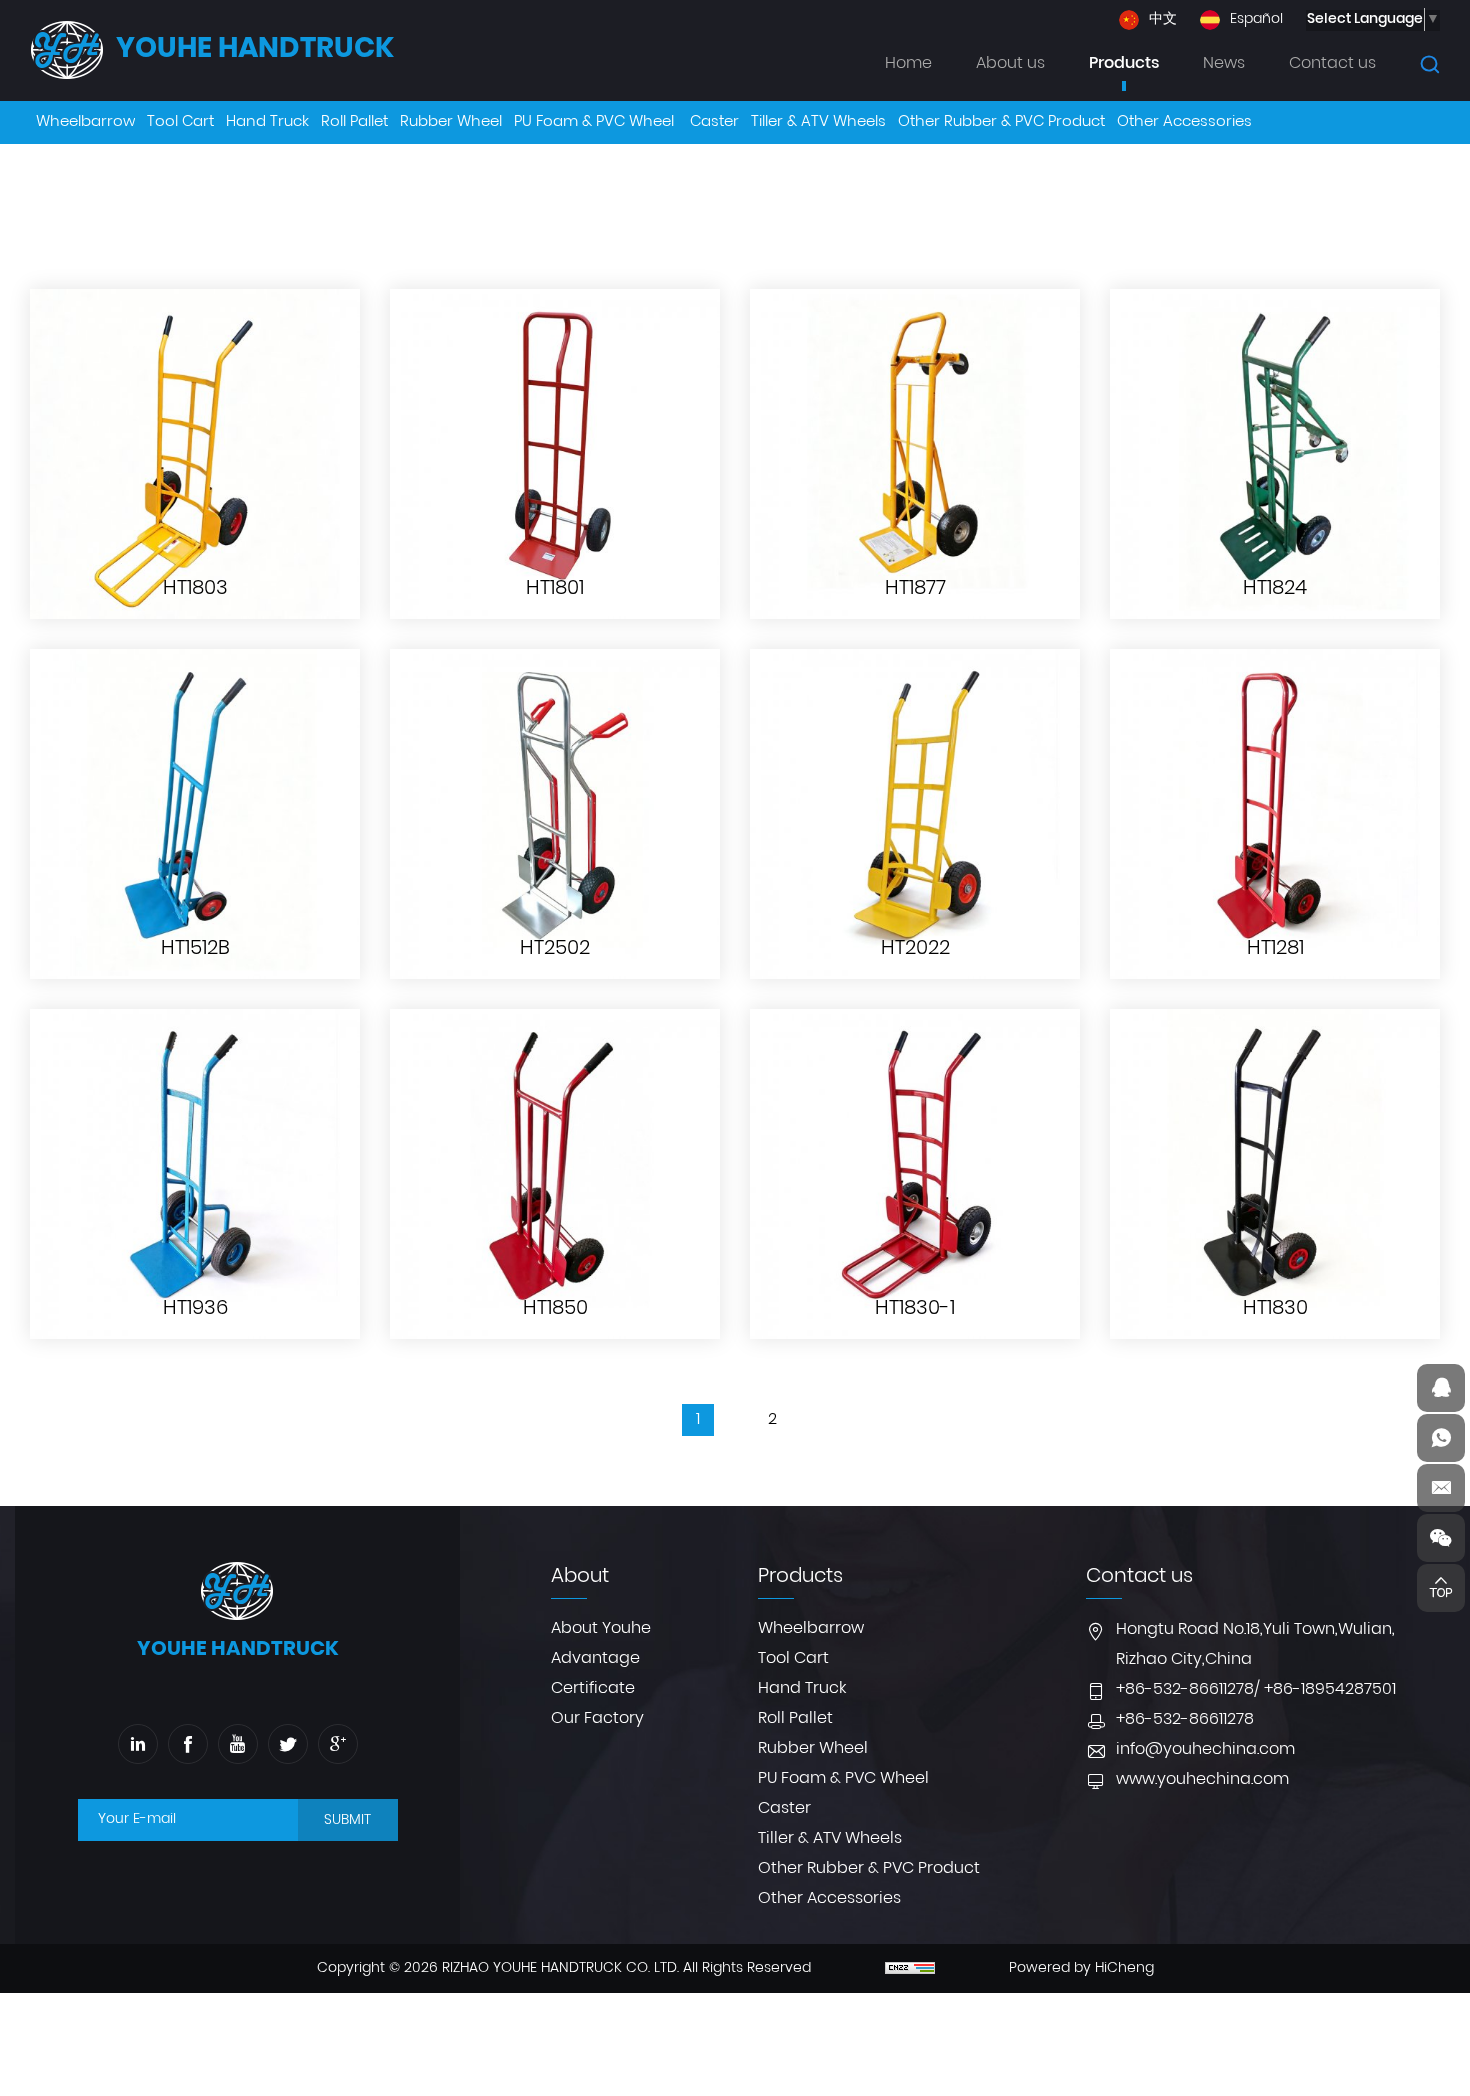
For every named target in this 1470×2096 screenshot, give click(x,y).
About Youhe (601, 1629)
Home (908, 64)
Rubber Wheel (813, 1749)
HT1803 (195, 589)
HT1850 (555, 1309)
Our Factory (597, 1719)
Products (1124, 64)
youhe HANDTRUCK (255, 50)
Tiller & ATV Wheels (830, 1839)
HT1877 (915, 589)
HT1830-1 (915, 1309)
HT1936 (195, 1309)
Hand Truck (802, 1689)
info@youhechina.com (1205, 1750)
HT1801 (555, 589)
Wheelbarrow (811, 1629)
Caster (784, 1809)
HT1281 (1275, 949)
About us (1010, 64)
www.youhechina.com (1202, 1780)
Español (1256, 20)
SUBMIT (347, 1820)
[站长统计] (910, 1968)
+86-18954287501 (1330, 1690)
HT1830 (1275, 1309)
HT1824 (1275, 589)
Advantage (595, 1659)
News (1224, 64)
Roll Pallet (795, 1719)
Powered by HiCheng (1081, 1968)
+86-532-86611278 (1185, 1690)
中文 (1163, 20)
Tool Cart (793, 1659)
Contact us (1332, 64)
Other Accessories (829, 1899)
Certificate (593, 1689)
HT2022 (915, 949)
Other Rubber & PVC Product (869, 1869)
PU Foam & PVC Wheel (843, 1779)
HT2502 (555, 949)
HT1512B (195, 949)
